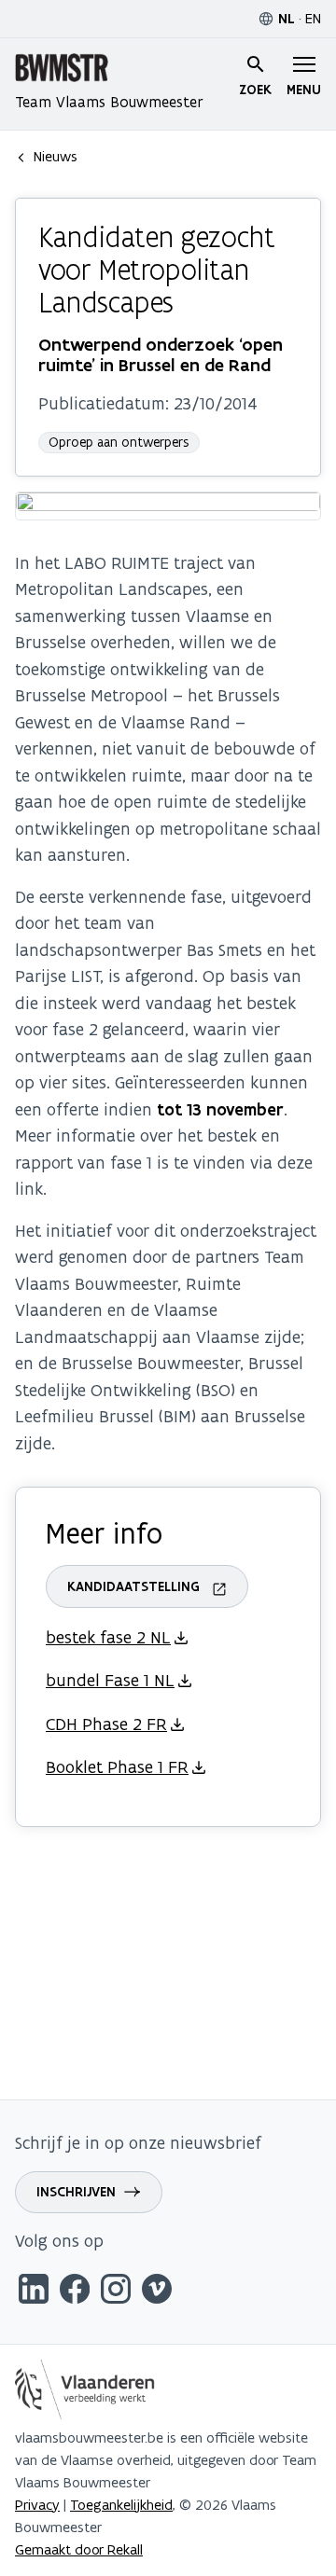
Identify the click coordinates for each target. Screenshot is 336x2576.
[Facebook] (75, 2292)
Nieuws (56, 156)
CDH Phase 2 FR (106, 1724)
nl (287, 19)
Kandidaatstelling (133, 1586)
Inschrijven (76, 2192)
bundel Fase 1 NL (110, 1680)
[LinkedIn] (34, 2292)
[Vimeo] (157, 2292)
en (313, 18)
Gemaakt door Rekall (79, 2549)
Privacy (37, 2505)
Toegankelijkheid (121, 2505)
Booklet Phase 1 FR (117, 1767)
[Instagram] (116, 2292)
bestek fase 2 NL (108, 1637)
